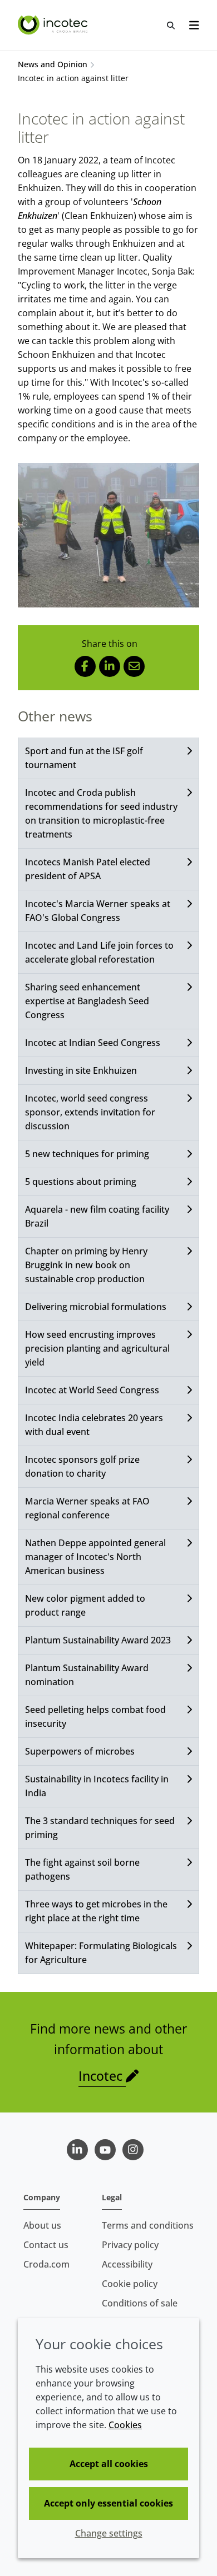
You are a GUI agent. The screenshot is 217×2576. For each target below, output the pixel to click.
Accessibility (127, 2264)
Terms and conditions (148, 2225)
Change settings (109, 2533)
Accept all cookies (109, 2464)
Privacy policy (130, 2245)
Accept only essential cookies (108, 2503)
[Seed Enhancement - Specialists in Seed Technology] (54, 25)
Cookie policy (130, 2284)
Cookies (125, 2425)
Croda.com (46, 2264)
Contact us (46, 2245)
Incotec (102, 2076)
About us (42, 2225)
